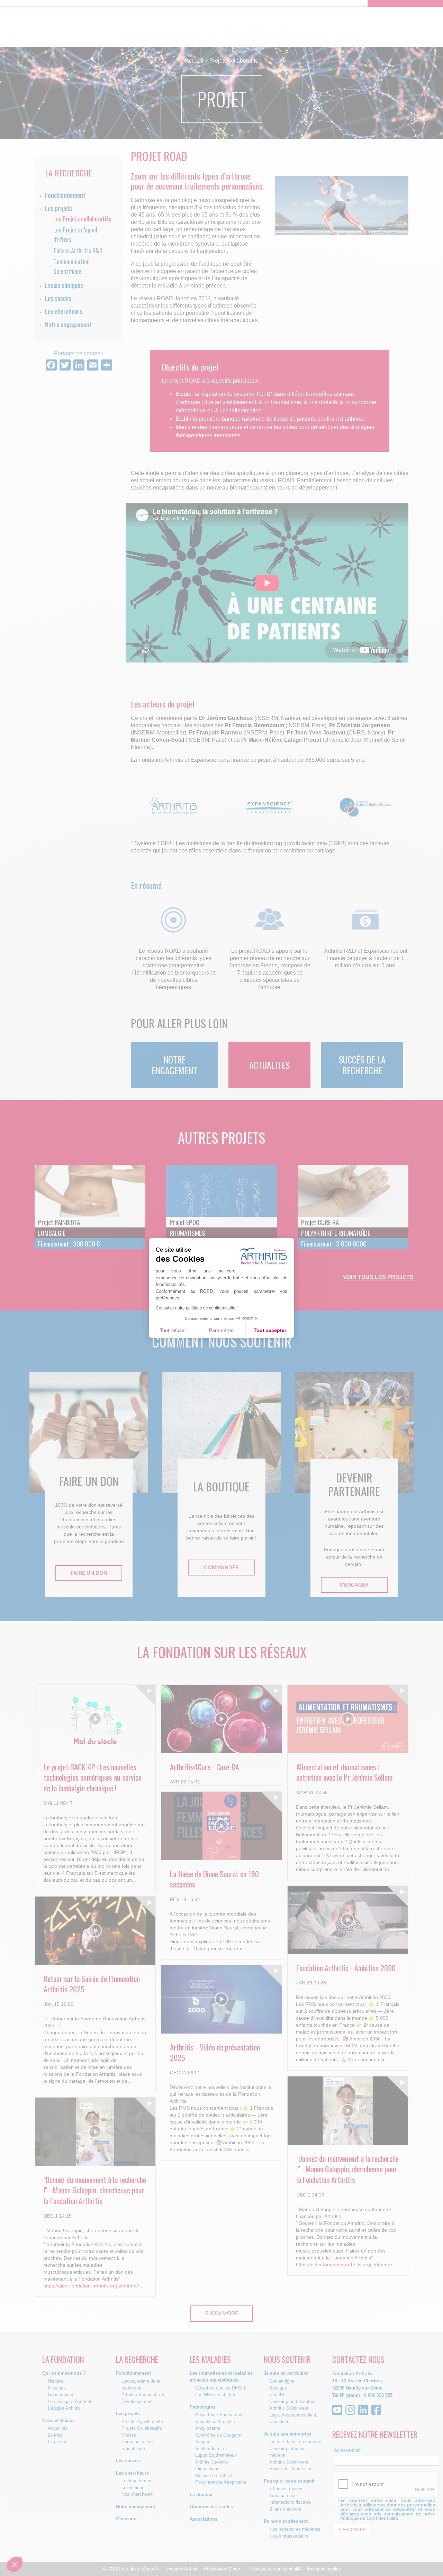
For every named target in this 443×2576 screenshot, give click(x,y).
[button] (15, 2564)
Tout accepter (270, 1330)
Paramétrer (221, 1330)
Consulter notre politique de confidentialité (196, 1308)
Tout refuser (173, 1330)
